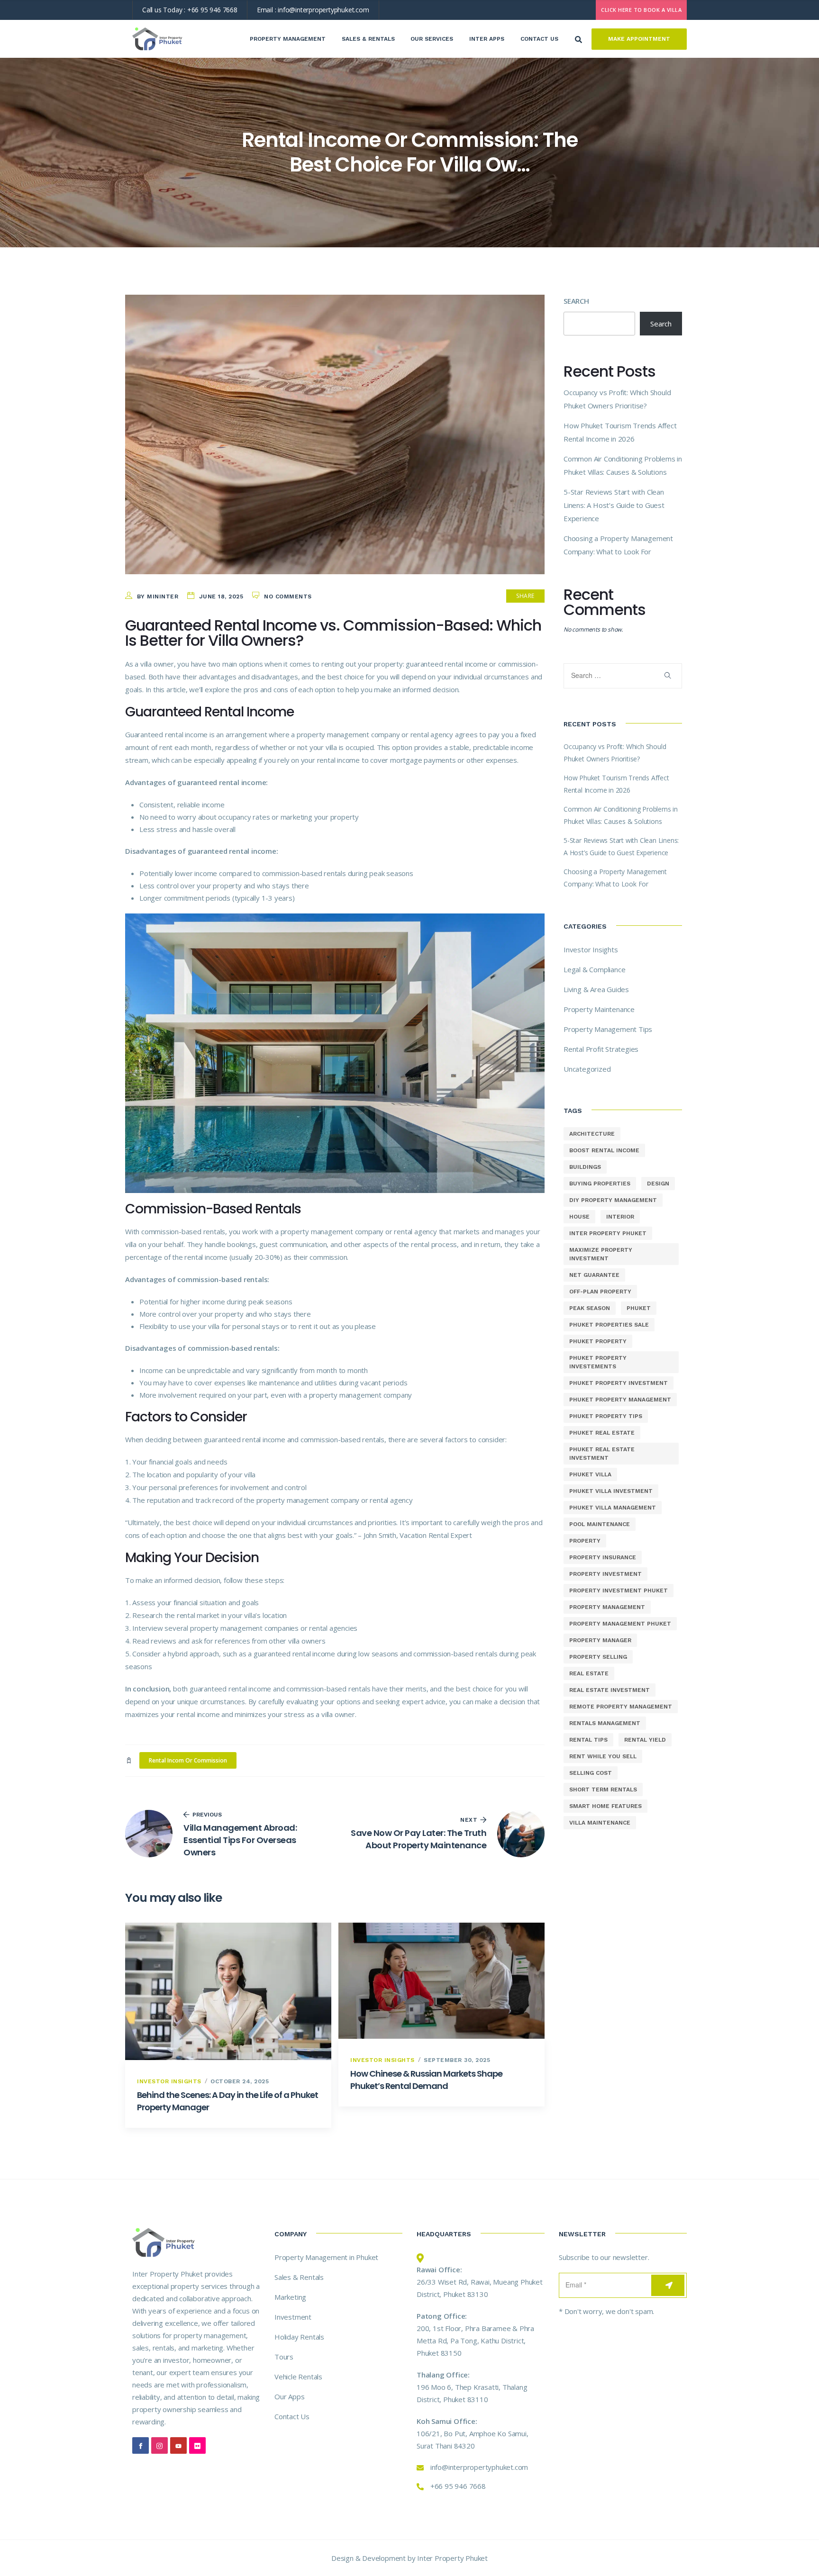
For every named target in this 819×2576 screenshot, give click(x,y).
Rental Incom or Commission (188, 1760)
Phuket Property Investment (619, 1383)
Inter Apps (487, 39)
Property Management (288, 39)
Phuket (639, 1308)
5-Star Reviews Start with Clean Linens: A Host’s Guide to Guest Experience (614, 505)
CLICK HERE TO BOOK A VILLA (641, 10)
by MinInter (158, 597)
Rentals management (605, 1723)
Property (585, 1541)
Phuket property (598, 1341)
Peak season (590, 1308)
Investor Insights (169, 2081)
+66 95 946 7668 (212, 10)
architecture (592, 1134)
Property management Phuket (620, 1624)
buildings (585, 1167)
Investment (293, 2317)
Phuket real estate (602, 1433)
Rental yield (645, 1740)
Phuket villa (590, 1474)
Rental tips (588, 1740)
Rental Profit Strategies (601, 1049)
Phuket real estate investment (602, 1454)
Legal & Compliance (594, 969)
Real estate (589, 1673)
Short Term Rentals (603, 1790)
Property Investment (605, 1574)
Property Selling (598, 1657)
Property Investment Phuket (619, 1591)
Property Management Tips (608, 1029)
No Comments (288, 597)
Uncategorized (587, 1069)
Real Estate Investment (610, 1690)
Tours (284, 2357)
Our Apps (289, 2396)
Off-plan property (600, 1292)
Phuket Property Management (620, 1400)
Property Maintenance (599, 1009)
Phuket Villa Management (613, 1508)
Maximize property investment (601, 1254)
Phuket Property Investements (598, 1362)
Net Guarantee (594, 1275)
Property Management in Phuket (326, 2257)
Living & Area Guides (596, 989)
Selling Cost (591, 1773)
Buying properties (600, 1184)
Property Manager (600, 1640)
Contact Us (539, 39)
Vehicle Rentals (298, 2377)
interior (620, 1217)
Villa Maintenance (600, 1823)
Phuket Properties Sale (609, 1325)
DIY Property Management (613, 1200)
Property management (607, 1607)
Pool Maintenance (600, 1524)
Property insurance (603, 1557)
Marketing (290, 2297)
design (658, 1184)
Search (576, 301)
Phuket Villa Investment (611, 1491)
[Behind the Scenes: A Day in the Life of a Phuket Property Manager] (228, 1991)
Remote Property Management (621, 1707)
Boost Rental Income (604, 1150)
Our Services (432, 39)
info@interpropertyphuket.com (323, 10)
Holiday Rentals (299, 2337)
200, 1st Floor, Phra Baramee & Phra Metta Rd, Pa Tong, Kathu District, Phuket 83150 (475, 2341)
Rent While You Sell (603, 1756)
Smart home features (605, 1806)
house (579, 1217)
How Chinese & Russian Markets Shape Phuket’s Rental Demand (426, 2080)
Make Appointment (639, 39)
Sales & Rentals (368, 39)
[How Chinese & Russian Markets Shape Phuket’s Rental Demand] (441, 1981)
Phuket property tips (606, 1416)
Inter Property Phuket (608, 1233)
